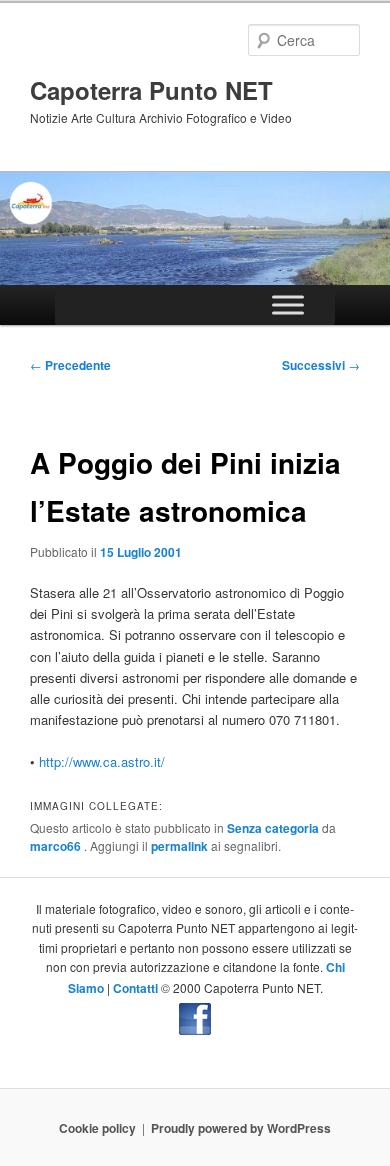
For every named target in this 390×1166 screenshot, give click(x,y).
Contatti (135, 988)
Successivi (321, 365)
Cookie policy (97, 1128)
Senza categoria (273, 828)
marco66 (57, 846)
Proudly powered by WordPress (241, 1128)
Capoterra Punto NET (151, 90)
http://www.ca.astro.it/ (102, 761)
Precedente (70, 365)
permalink (179, 846)
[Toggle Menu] (288, 304)
